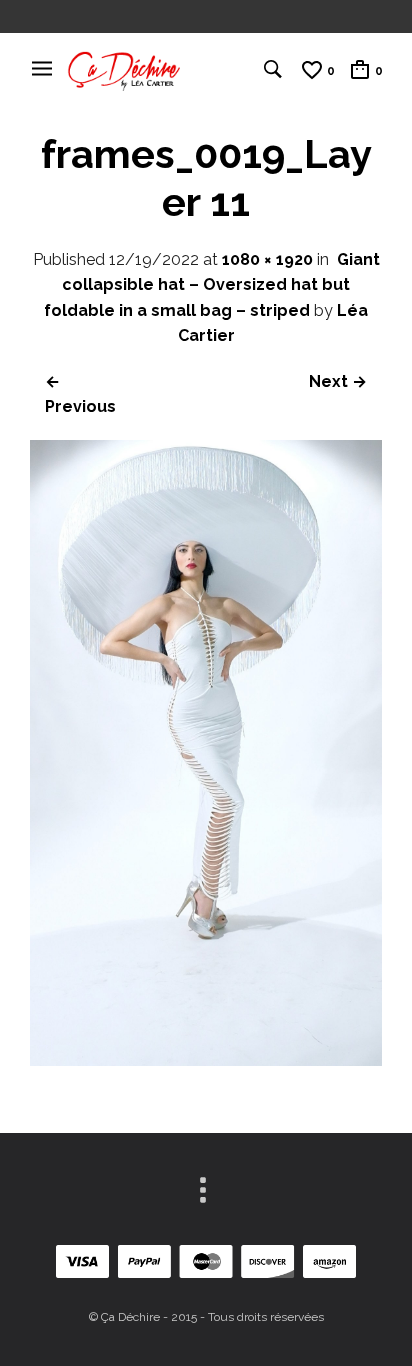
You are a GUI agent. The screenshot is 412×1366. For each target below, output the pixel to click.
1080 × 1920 (267, 259)
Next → (338, 381)
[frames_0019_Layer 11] (206, 1060)
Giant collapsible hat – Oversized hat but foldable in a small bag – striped (212, 285)
